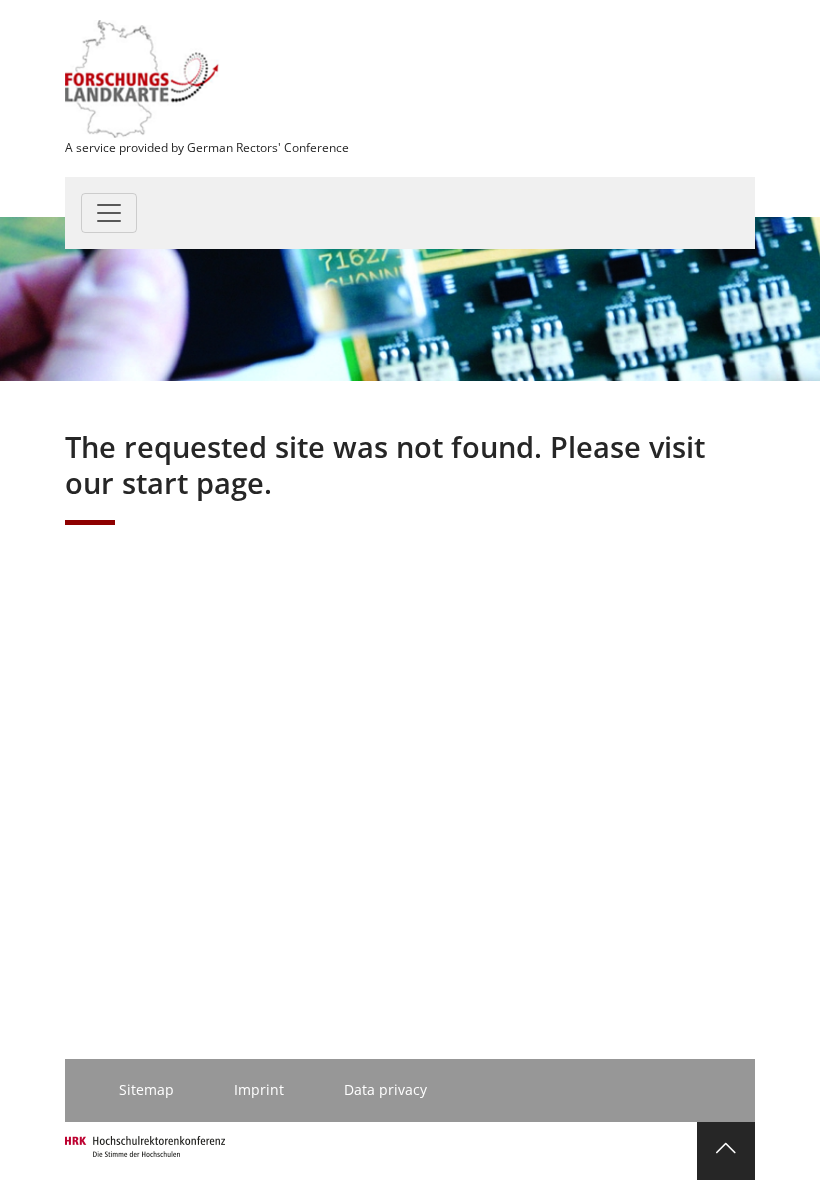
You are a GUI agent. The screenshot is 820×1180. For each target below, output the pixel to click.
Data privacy (385, 1089)
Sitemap (146, 1089)
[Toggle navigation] (109, 213)
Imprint (259, 1089)
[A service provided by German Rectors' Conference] (142, 77)
